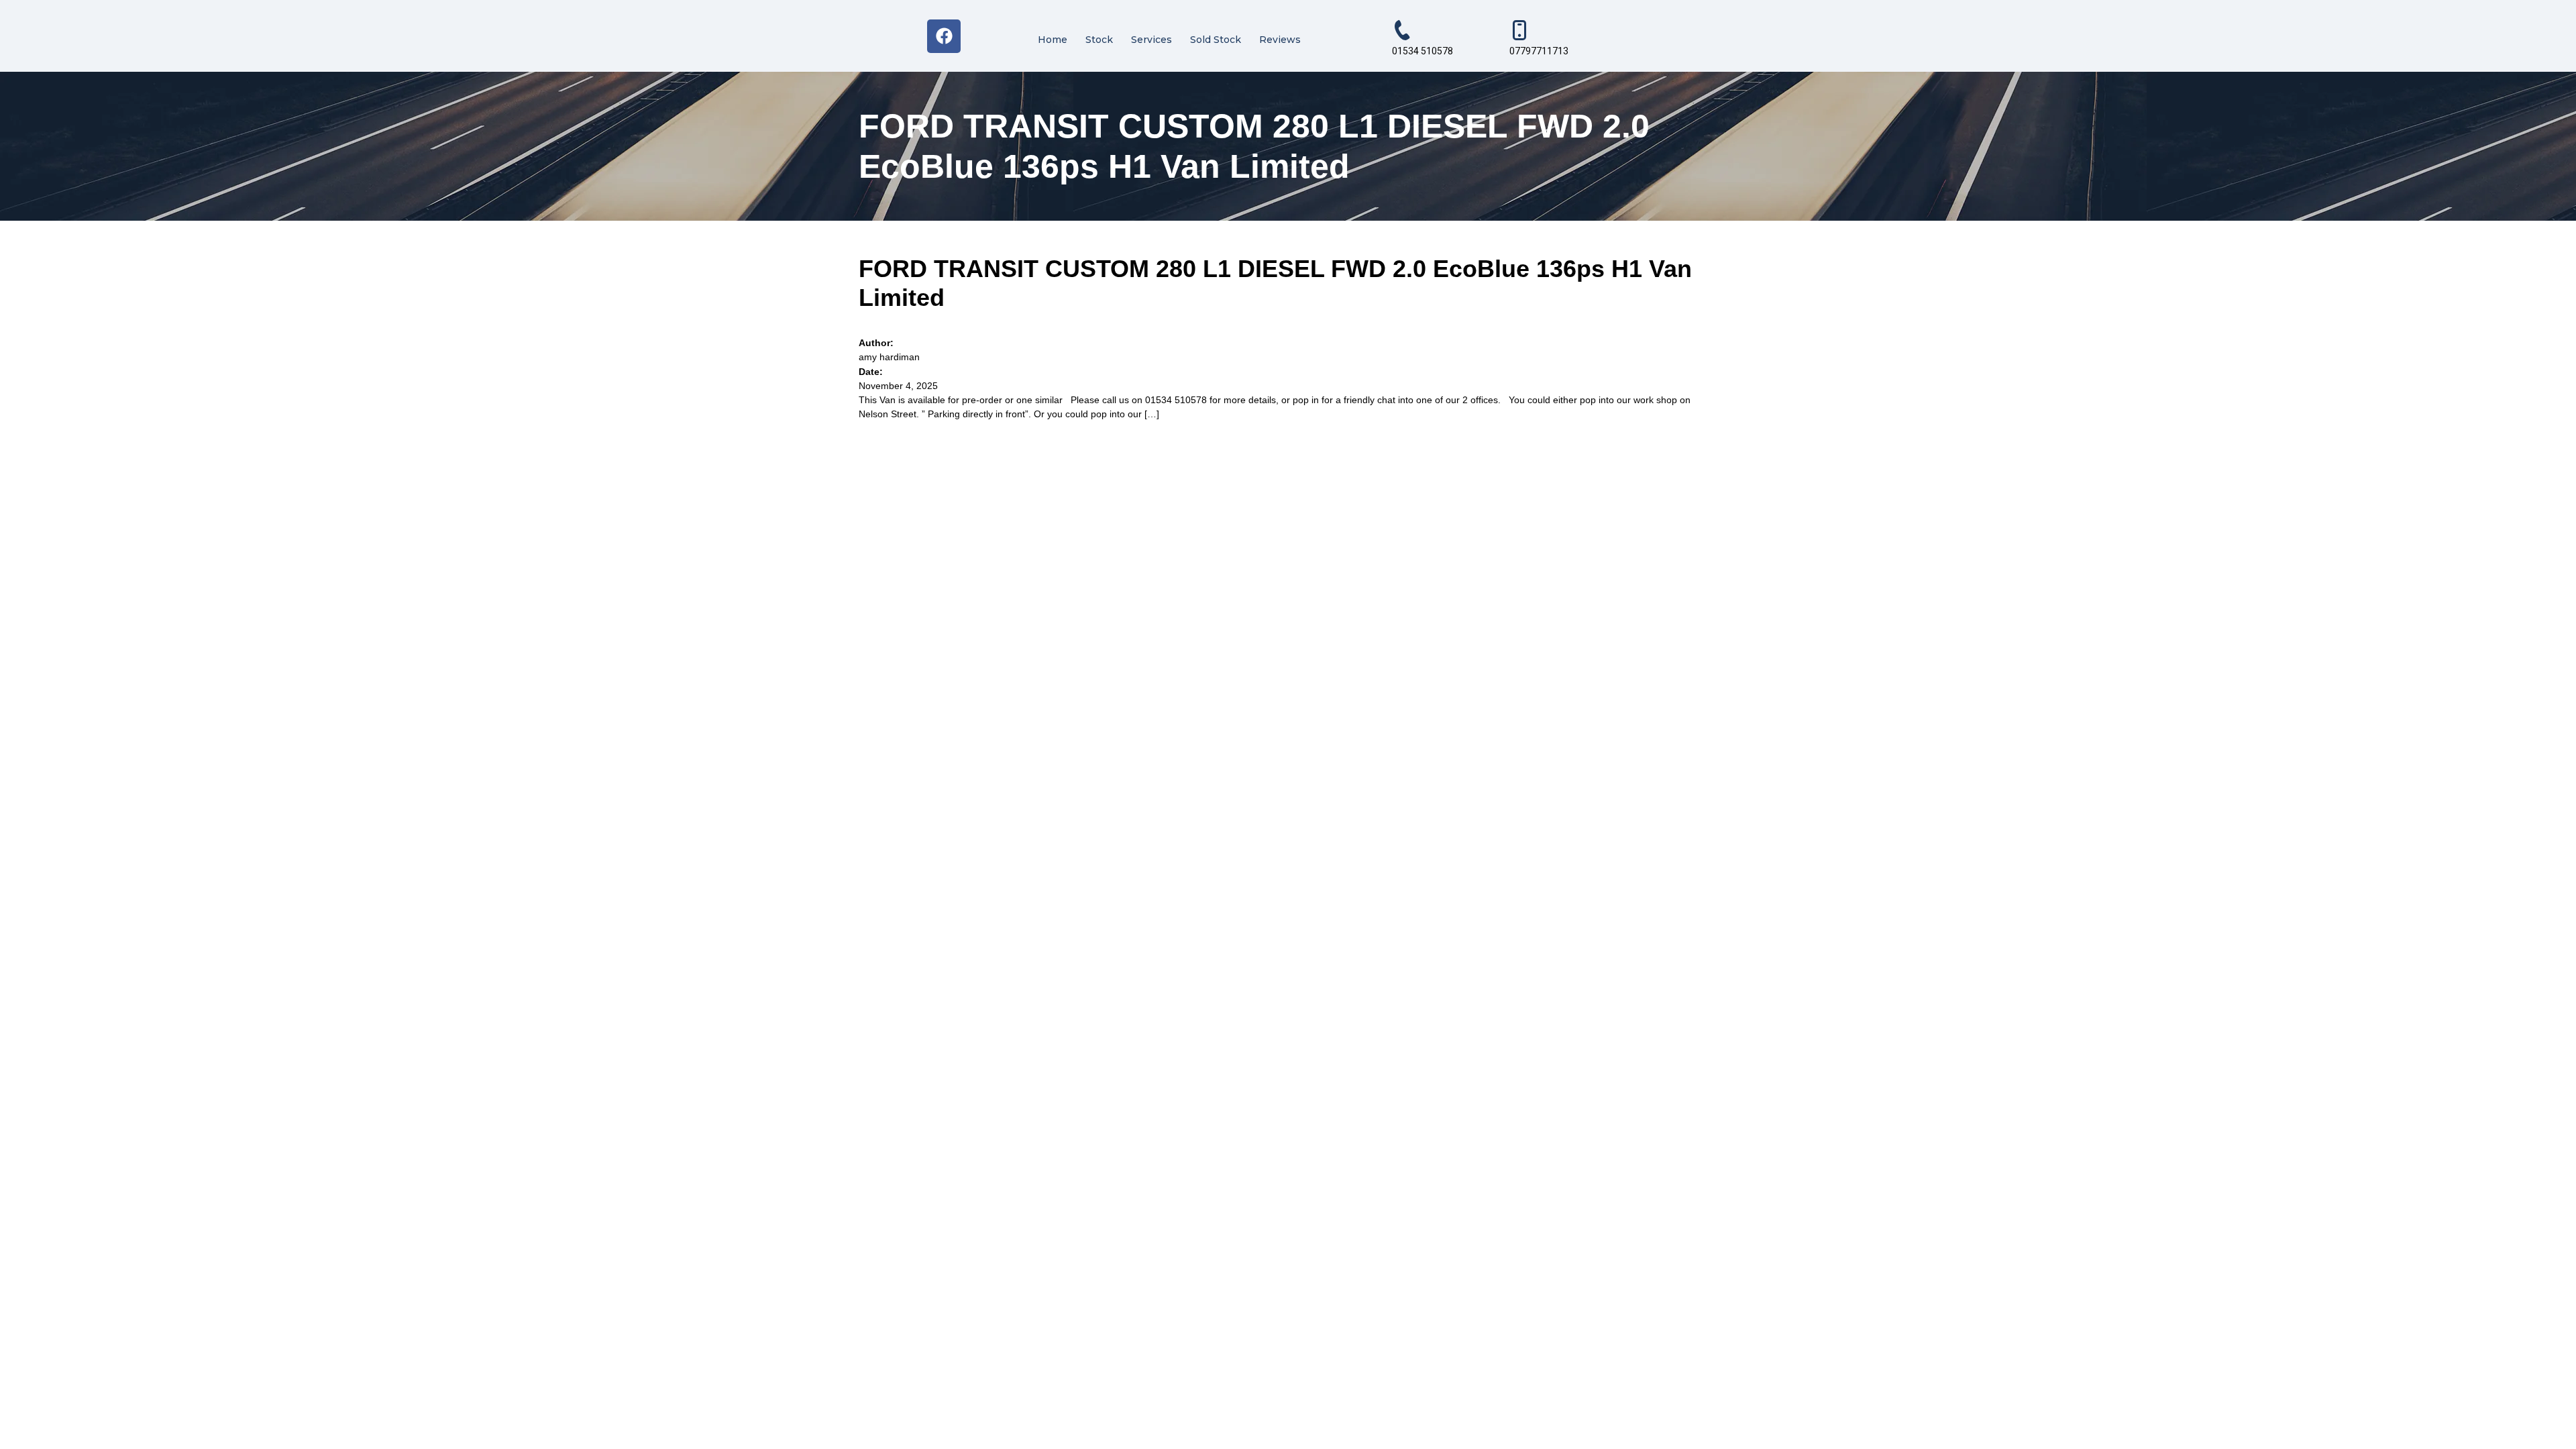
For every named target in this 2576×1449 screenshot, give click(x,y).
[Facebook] (944, 36)
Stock (1099, 40)
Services (1151, 40)
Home (1053, 40)
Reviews (1280, 40)
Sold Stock (1216, 40)
